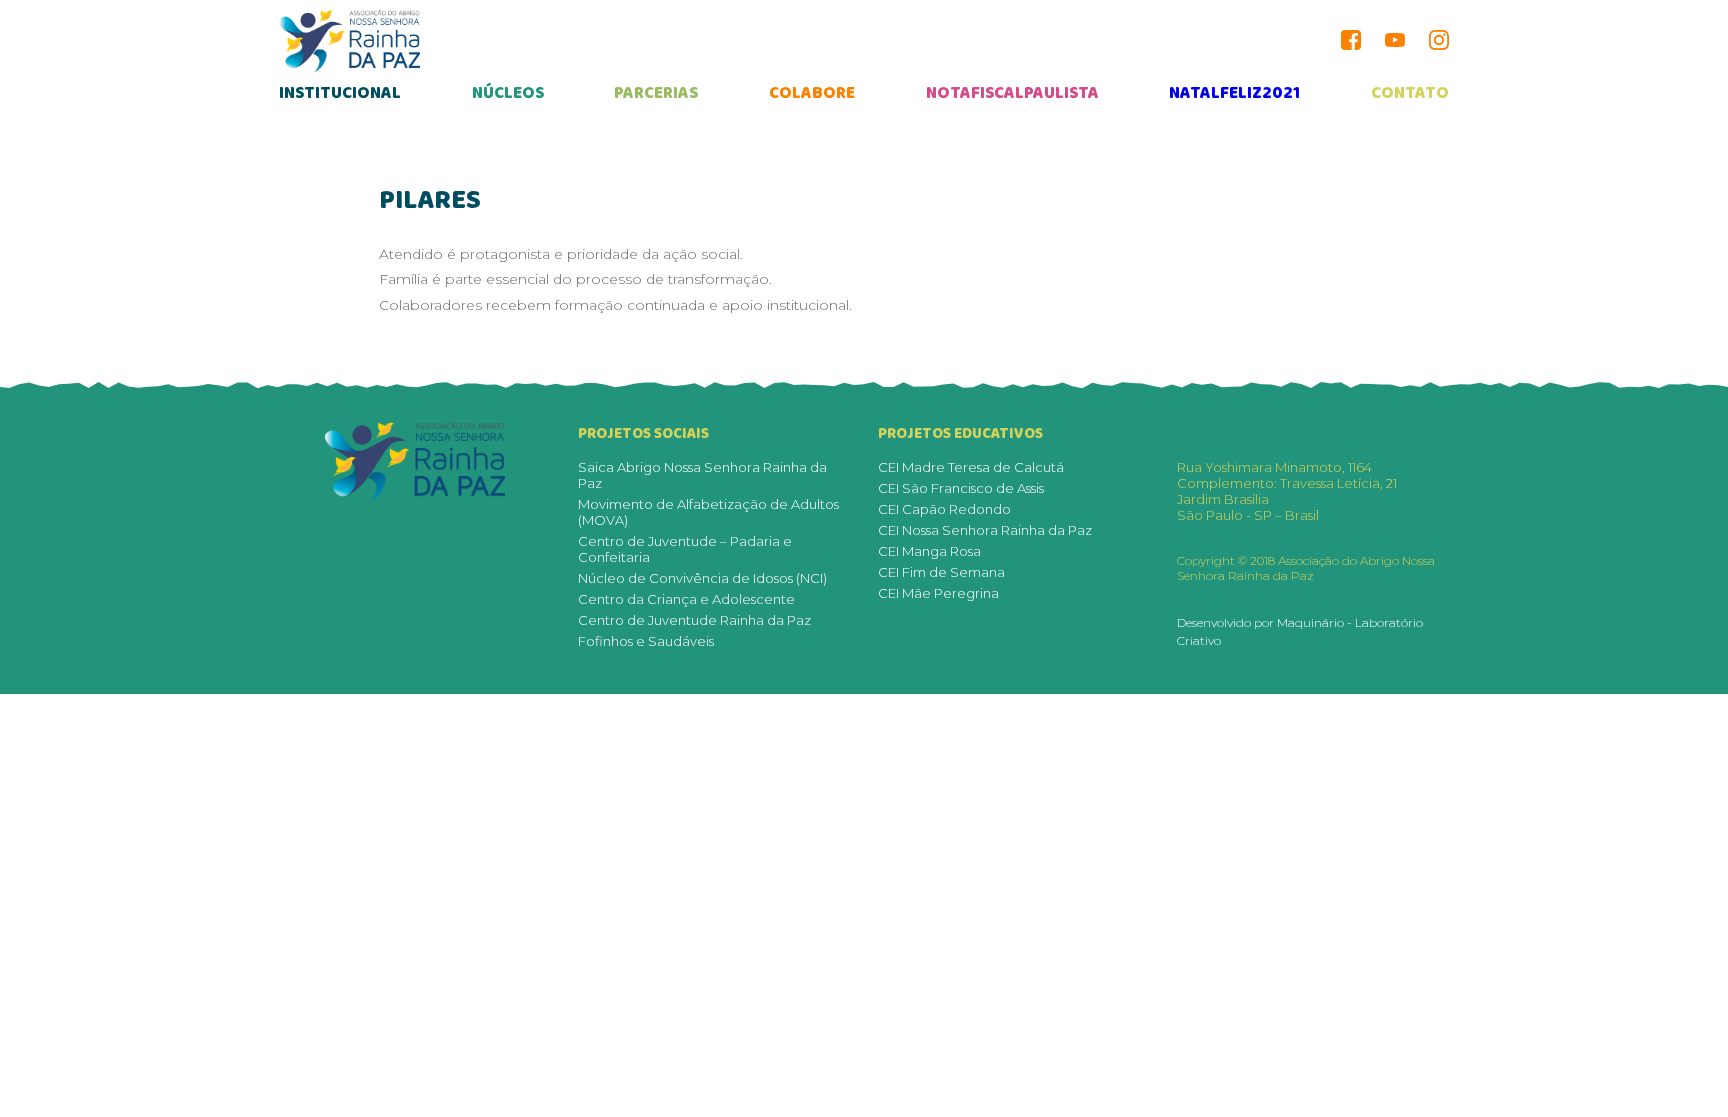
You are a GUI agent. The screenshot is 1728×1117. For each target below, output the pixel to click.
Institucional (340, 93)
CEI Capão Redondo (944, 509)
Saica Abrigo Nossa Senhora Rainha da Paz (702, 475)
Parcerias (656, 93)
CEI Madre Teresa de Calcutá (971, 467)
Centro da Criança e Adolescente (686, 599)
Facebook (1351, 40)
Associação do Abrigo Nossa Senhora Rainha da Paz (349, 41)
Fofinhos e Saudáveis (646, 641)
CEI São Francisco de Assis (961, 488)
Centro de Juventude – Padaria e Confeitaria (685, 549)
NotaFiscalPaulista (1012, 93)
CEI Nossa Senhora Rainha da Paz (985, 530)
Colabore (812, 93)
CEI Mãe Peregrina (938, 593)
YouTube (1395, 40)
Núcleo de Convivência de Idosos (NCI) (702, 578)
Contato (1410, 93)
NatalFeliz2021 (1234, 93)
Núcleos (508, 93)
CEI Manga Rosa (929, 551)
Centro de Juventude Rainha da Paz (694, 620)
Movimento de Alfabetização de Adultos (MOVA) (708, 512)
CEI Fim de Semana (941, 572)
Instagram (1439, 40)
